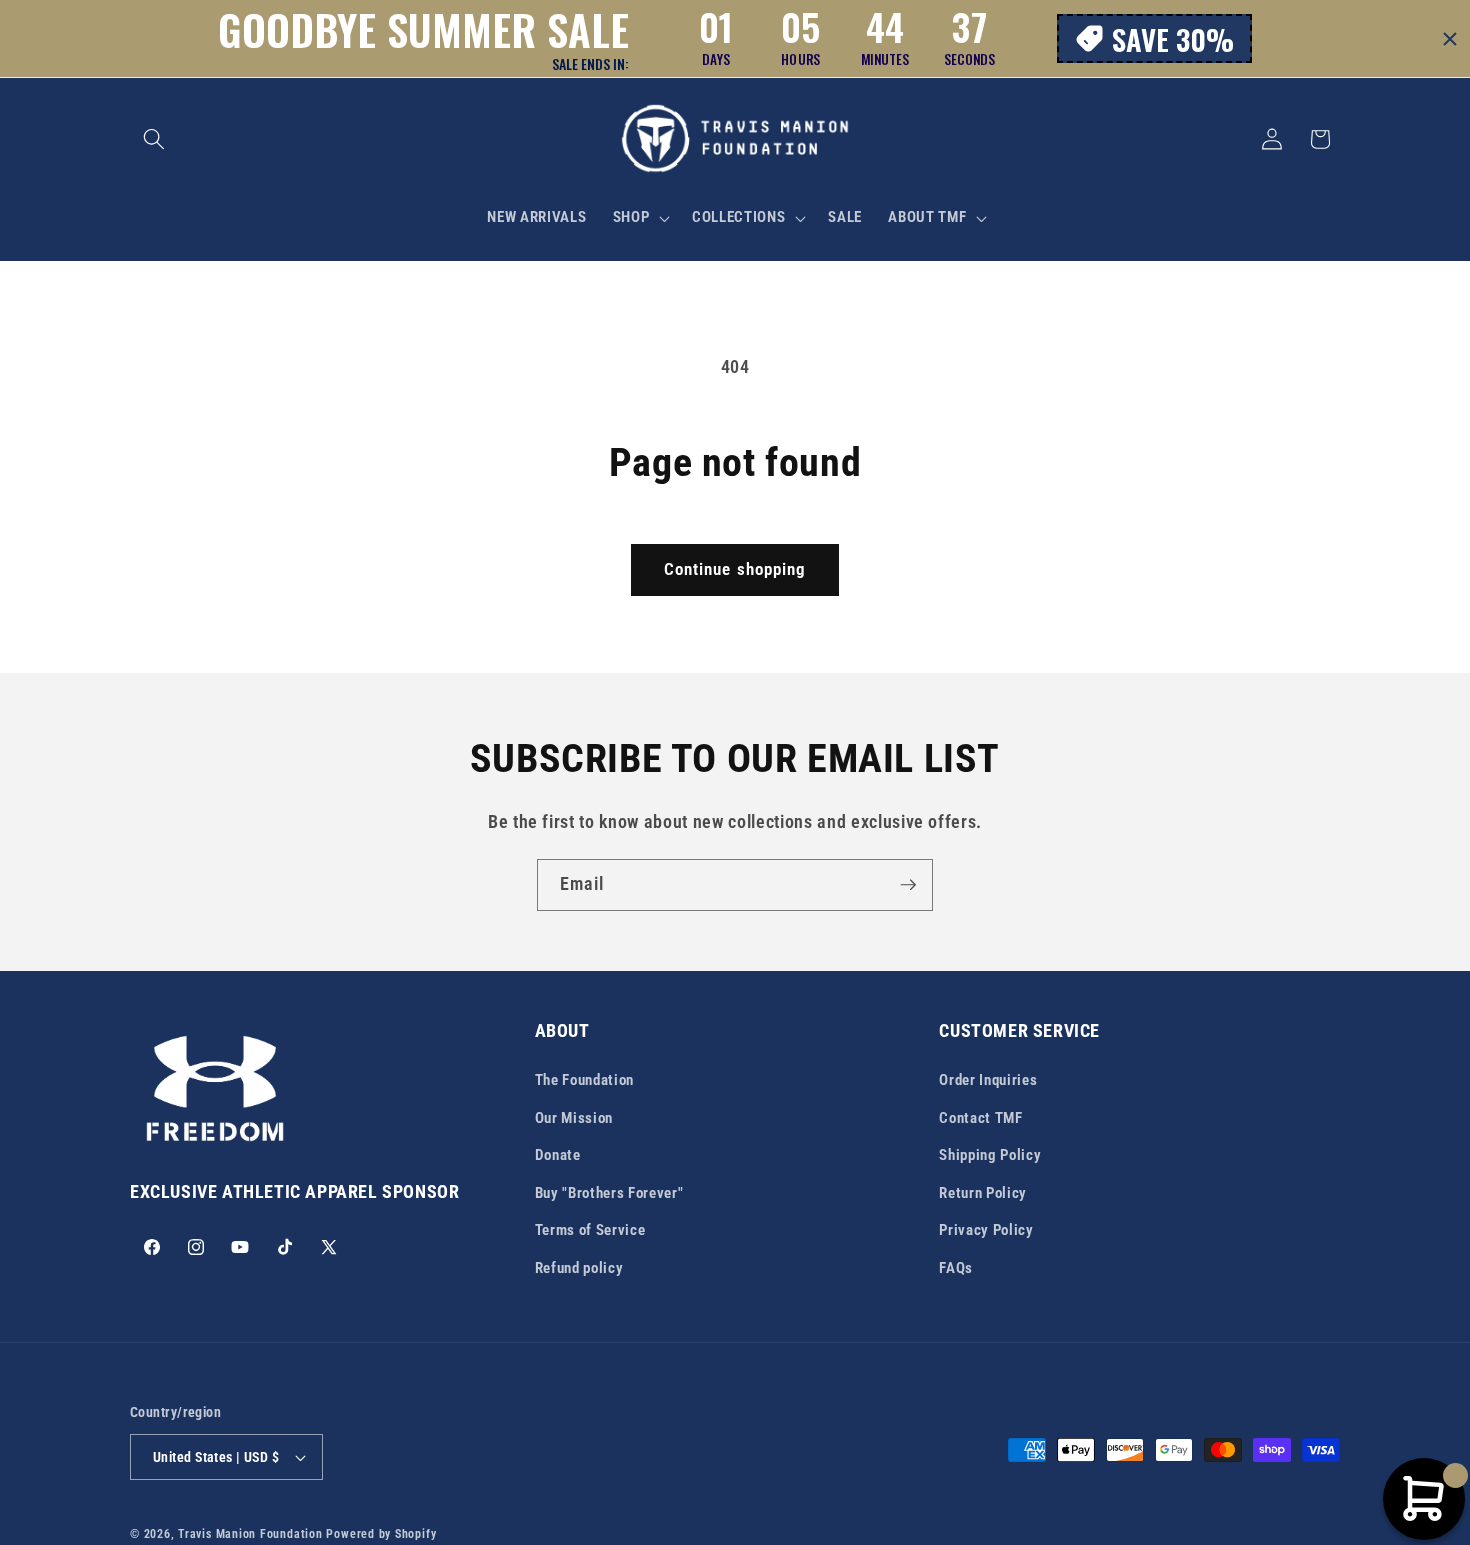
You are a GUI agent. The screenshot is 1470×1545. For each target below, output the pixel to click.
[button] (154, 139)
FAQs (956, 1268)
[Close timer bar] (1450, 39)
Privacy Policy (986, 1230)
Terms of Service (590, 1230)
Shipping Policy (990, 1155)
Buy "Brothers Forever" (609, 1193)
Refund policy (579, 1268)
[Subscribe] (908, 885)
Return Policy (983, 1193)
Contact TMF (980, 1118)
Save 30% (1173, 38)
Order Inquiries (988, 1080)
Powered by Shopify (381, 1534)
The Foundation (584, 1080)
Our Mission (574, 1118)
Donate (558, 1155)
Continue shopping (735, 569)
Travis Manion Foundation (250, 1534)
